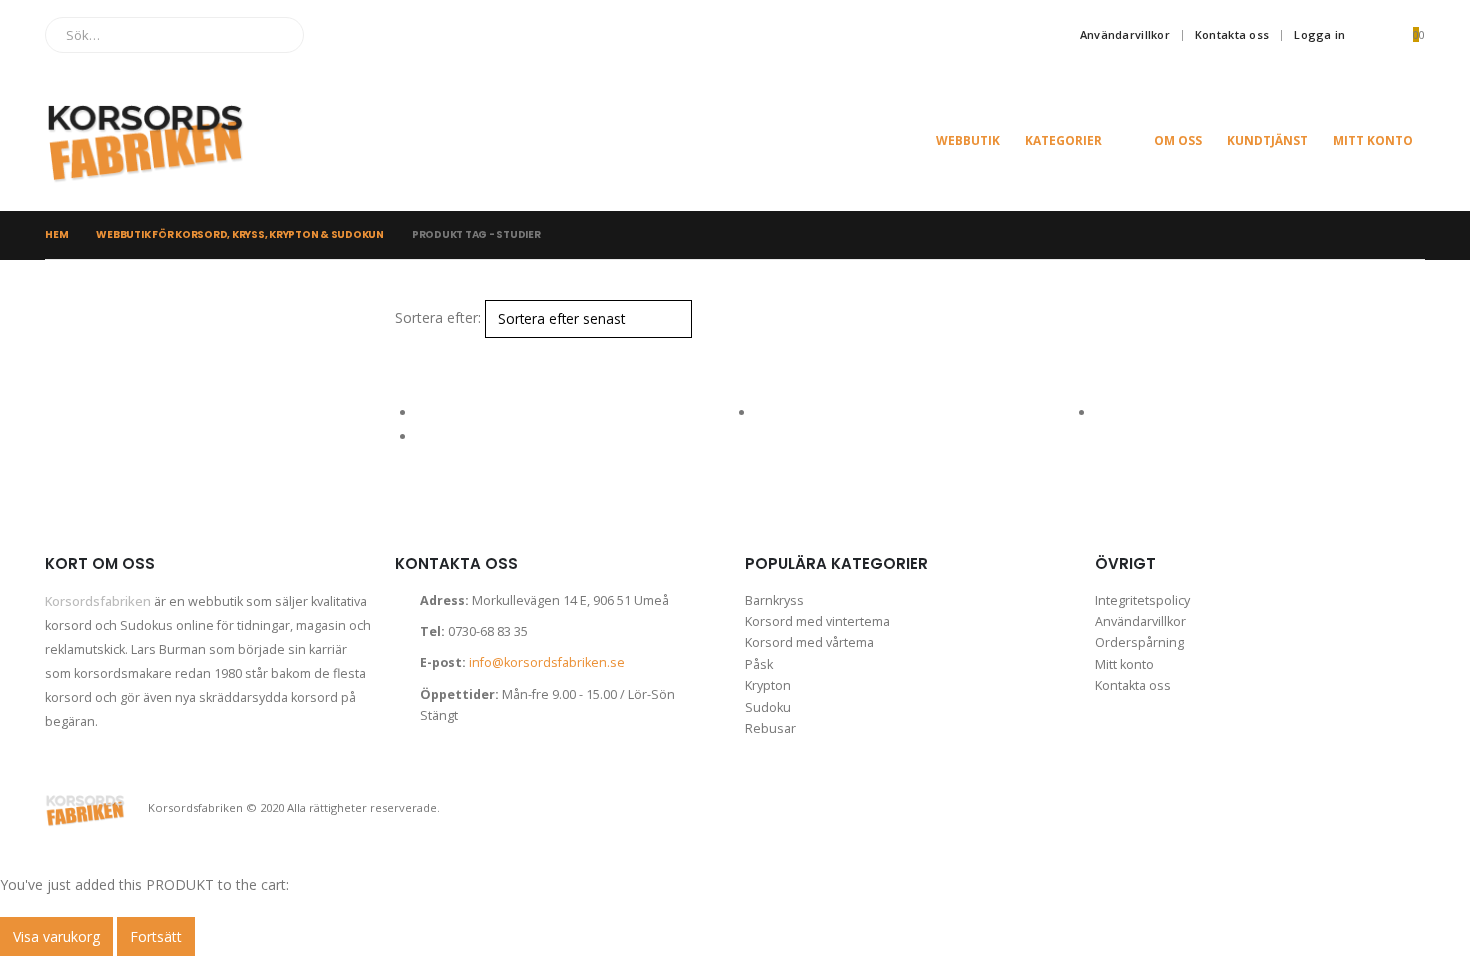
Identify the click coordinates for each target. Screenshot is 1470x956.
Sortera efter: (438, 317)
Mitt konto (1373, 140)
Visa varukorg (56, 936)
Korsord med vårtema (809, 642)
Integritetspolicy (1142, 600)
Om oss (1178, 140)
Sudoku (768, 707)
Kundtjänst (1267, 140)
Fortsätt (156, 936)
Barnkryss (774, 600)
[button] (403, 350)
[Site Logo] (145, 140)
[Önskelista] (1372, 35)
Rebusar (770, 728)
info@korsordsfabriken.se (547, 662)
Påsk (759, 664)
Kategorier (1063, 140)
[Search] (274, 35)
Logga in (1319, 34)
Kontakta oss (1232, 34)
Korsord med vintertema (817, 621)
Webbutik (968, 140)
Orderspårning (1139, 642)
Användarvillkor (1125, 34)
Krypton (768, 685)
